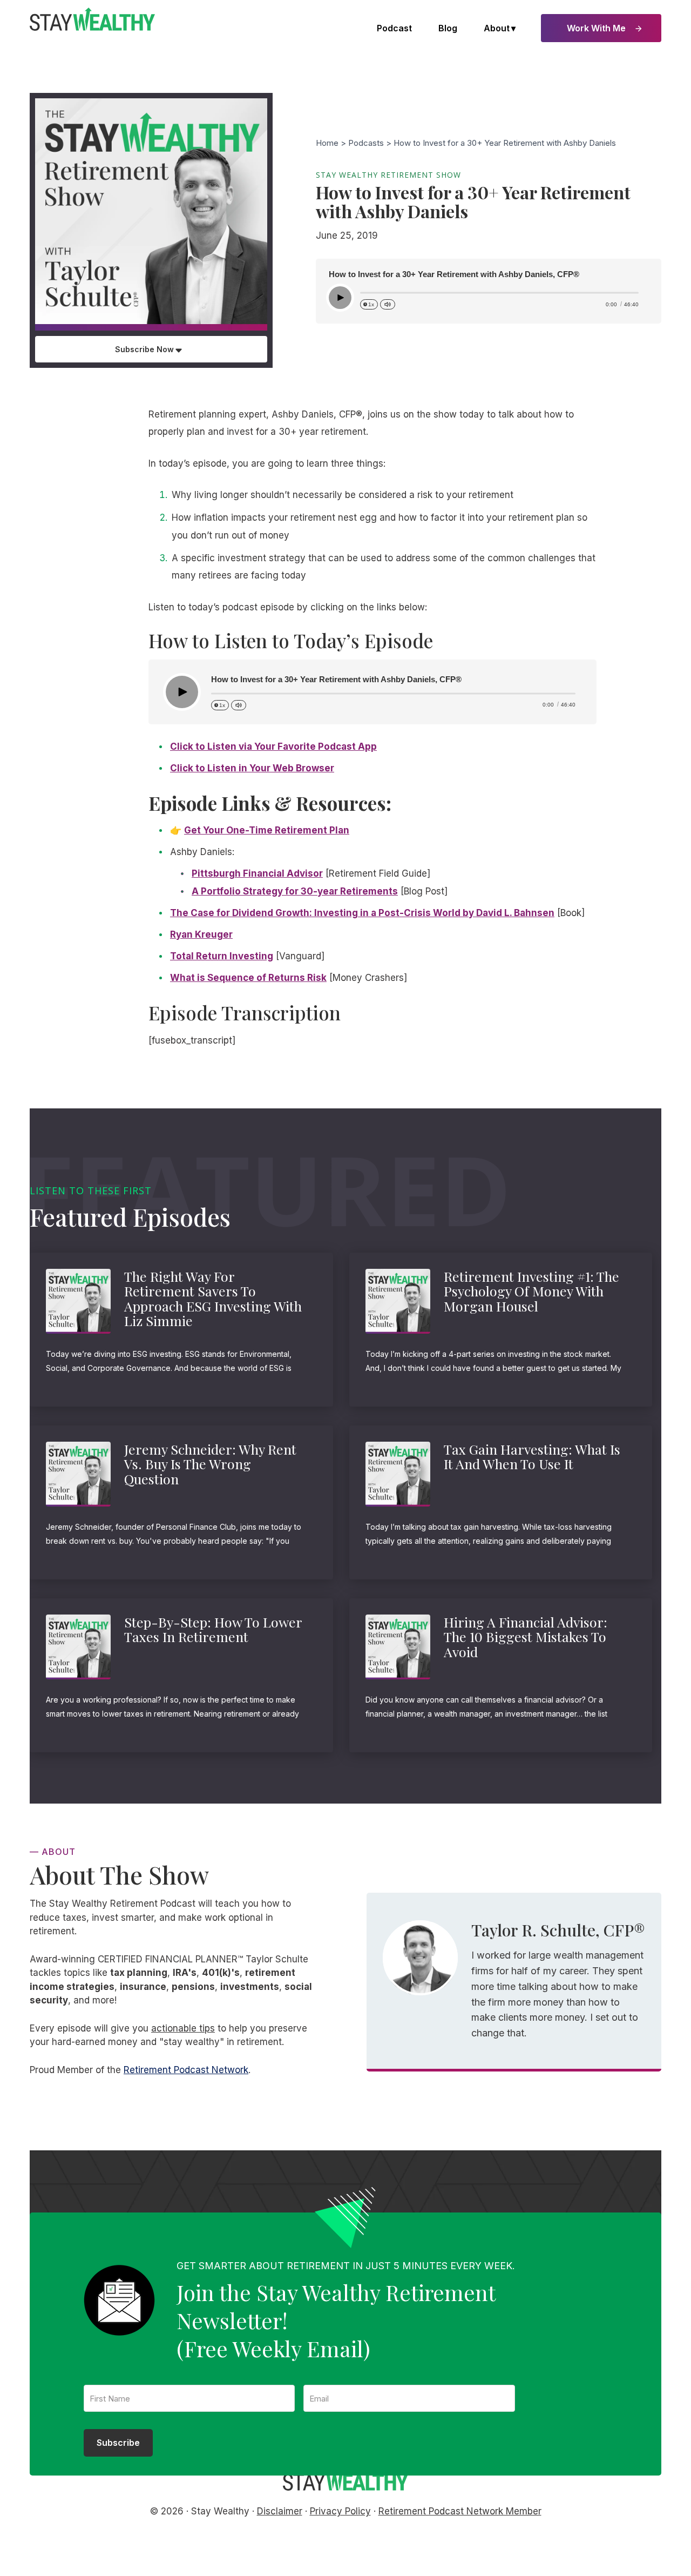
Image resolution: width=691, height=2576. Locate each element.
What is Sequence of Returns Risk (248, 978)
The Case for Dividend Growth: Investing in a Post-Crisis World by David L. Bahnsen (362, 913)
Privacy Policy (340, 2511)
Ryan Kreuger (201, 934)
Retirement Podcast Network (186, 2070)
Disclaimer (280, 2511)
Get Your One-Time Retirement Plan (267, 830)
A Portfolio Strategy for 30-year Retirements (295, 891)
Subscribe (118, 2443)
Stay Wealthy (92, 19)
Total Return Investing (222, 956)
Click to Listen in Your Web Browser (252, 768)
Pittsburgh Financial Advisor (257, 873)
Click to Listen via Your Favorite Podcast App (273, 746)
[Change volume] (388, 304)
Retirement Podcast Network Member (460, 2511)
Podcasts (366, 143)
